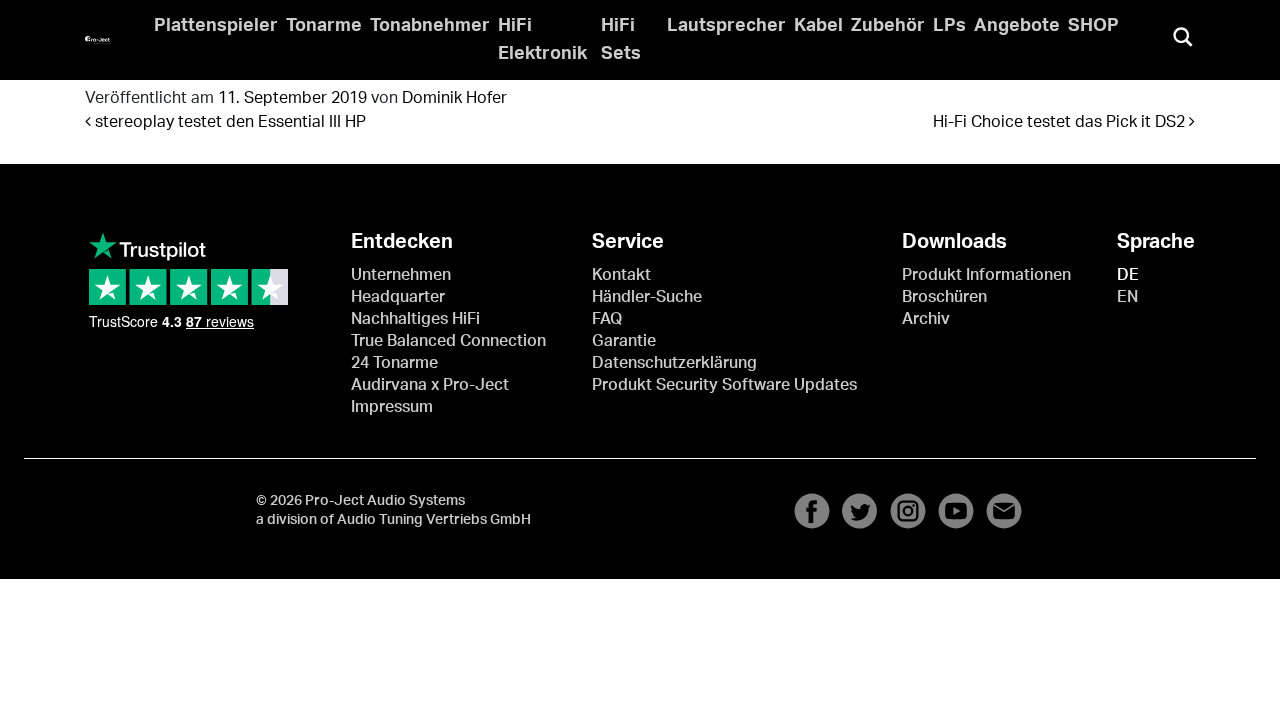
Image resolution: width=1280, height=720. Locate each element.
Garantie (624, 341)
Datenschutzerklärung (674, 363)
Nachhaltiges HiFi (415, 319)
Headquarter (398, 297)
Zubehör (888, 26)
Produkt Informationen (986, 275)
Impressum (392, 407)
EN (1127, 297)
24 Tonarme (394, 363)
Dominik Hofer (454, 98)
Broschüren (944, 297)
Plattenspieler (216, 26)
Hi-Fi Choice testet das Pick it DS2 (1061, 122)
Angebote (1017, 26)
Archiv (926, 319)
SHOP (1093, 26)
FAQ (607, 319)
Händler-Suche (647, 297)
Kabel (818, 26)
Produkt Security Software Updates (724, 385)
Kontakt (621, 275)
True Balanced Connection (448, 341)
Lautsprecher (726, 26)
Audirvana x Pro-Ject (430, 385)
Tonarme (324, 26)
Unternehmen (401, 275)
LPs (949, 26)
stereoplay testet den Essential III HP (228, 122)
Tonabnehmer (430, 26)
